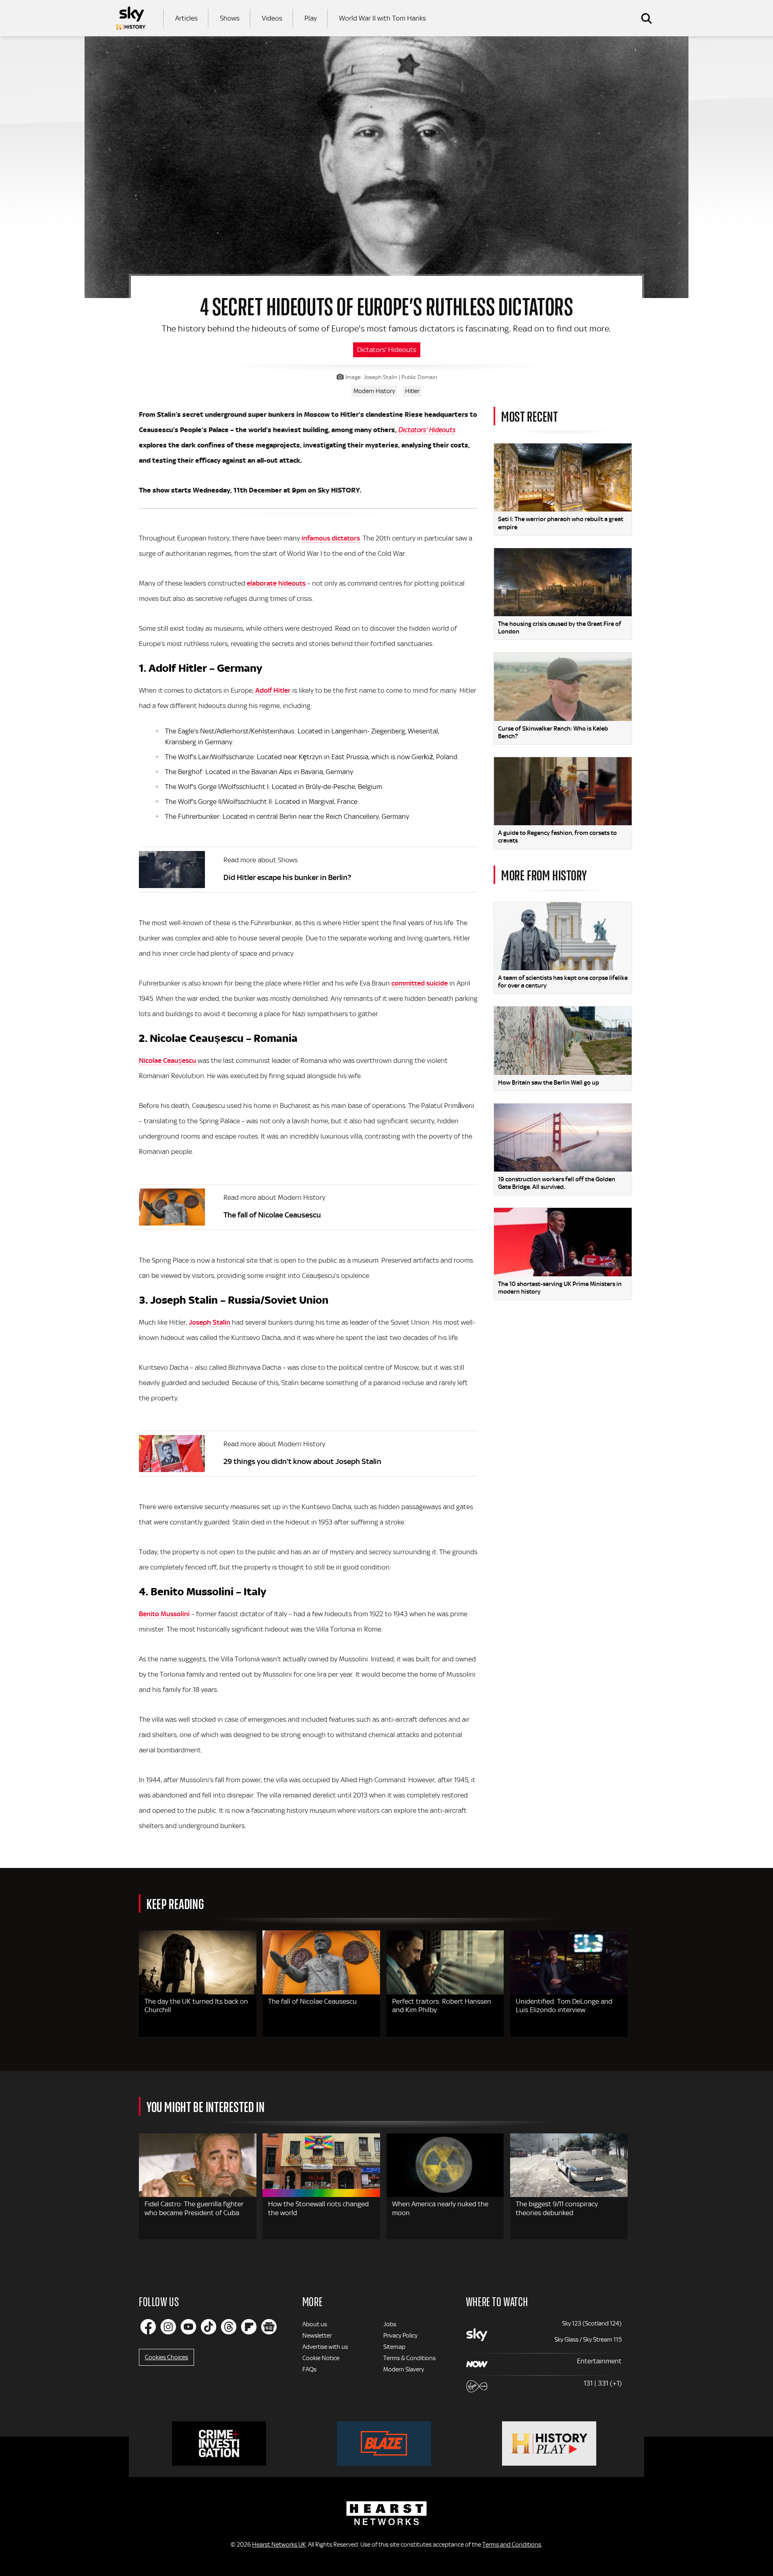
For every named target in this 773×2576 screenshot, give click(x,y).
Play (311, 18)
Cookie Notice (321, 2358)
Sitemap (394, 2347)
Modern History (374, 391)
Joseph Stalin (210, 1322)
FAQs (309, 2369)
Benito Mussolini (164, 1614)
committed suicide (420, 983)
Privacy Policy (400, 2336)
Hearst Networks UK (279, 2545)
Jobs (390, 2324)
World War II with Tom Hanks (382, 18)
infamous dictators (331, 538)
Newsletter (317, 2336)
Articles (186, 18)
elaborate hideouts (276, 583)
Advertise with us (325, 2347)
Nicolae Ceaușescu (168, 1060)
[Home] (131, 18)
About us (315, 2324)
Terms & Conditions (409, 2358)
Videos (272, 18)
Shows (230, 18)
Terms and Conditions (512, 2545)
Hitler (412, 391)
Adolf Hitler (272, 690)
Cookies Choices (166, 2357)
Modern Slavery (404, 2369)
